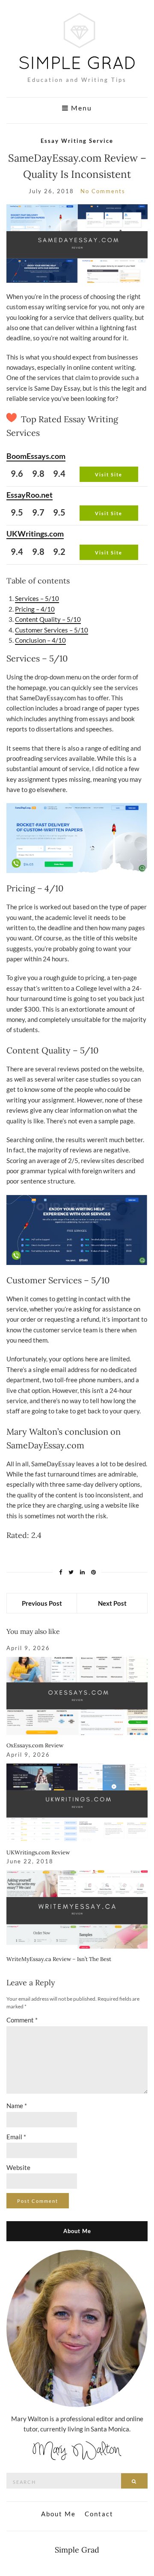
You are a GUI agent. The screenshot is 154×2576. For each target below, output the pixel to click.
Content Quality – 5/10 (48, 619)
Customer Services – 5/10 (52, 630)
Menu (80, 108)
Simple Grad (77, 2550)
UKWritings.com (35, 534)
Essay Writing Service (77, 141)
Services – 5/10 (37, 598)
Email (16, 2137)
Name (17, 2106)
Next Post (112, 1603)
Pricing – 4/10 (35, 609)
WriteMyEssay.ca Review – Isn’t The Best (59, 1959)
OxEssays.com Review (35, 1745)
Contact (99, 2514)
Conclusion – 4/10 (40, 640)
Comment (22, 2020)
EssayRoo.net (30, 495)
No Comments (103, 191)
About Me (58, 2514)
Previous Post (42, 1603)
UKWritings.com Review (38, 1852)
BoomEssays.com (36, 456)
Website (18, 2167)
